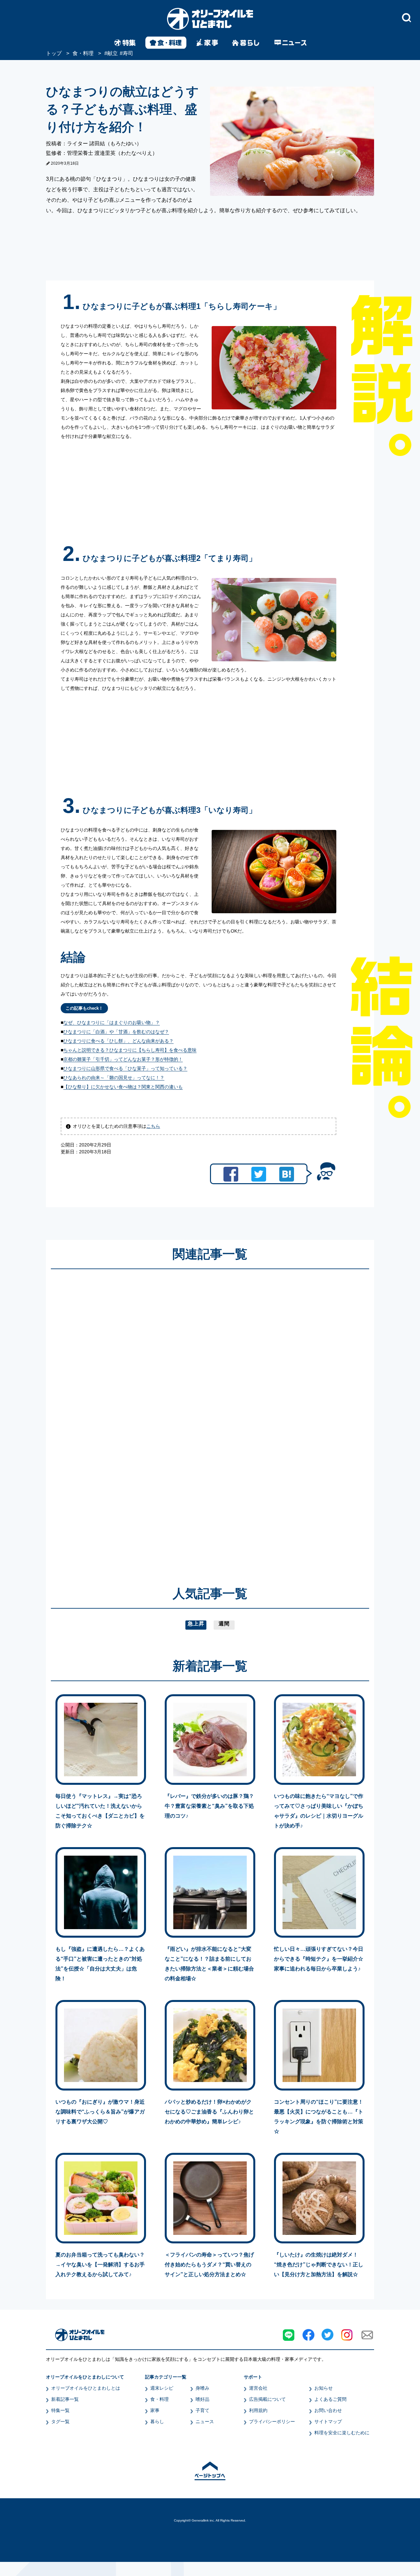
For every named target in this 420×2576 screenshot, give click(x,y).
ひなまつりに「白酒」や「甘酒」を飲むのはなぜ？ (116, 1032)
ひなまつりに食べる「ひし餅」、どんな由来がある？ (118, 1041)
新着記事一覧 (65, 2399)
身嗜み (202, 2388)
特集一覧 (60, 2410)
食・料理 (159, 2399)
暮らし (157, 2421)
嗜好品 (202, 2399)
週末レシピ (162, 2388)
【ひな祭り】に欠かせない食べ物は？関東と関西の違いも (123, 1087)
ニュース (205, 2421)
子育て (202, 2410)
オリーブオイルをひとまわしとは (86, 2388)
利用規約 (258, 2410)
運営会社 (258, 2388)
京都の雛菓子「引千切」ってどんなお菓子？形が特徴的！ (123, 1059)
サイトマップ (328, 2421)
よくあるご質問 (330, 2399)
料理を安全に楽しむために (342, 2433)
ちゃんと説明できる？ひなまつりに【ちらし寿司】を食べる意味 (130, 1050)
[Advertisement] (147, 1418)
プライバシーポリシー (272, 2421)
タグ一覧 (60, 2421)
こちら (153, 1126)
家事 (155, 2410)
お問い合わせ (328, 2410)
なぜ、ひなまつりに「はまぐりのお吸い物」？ (112, 1022)
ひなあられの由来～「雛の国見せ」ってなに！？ (114, 1078)
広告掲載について (267, 2399)
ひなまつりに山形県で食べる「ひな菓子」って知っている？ (125, 1068)
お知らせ (324, 2388)
